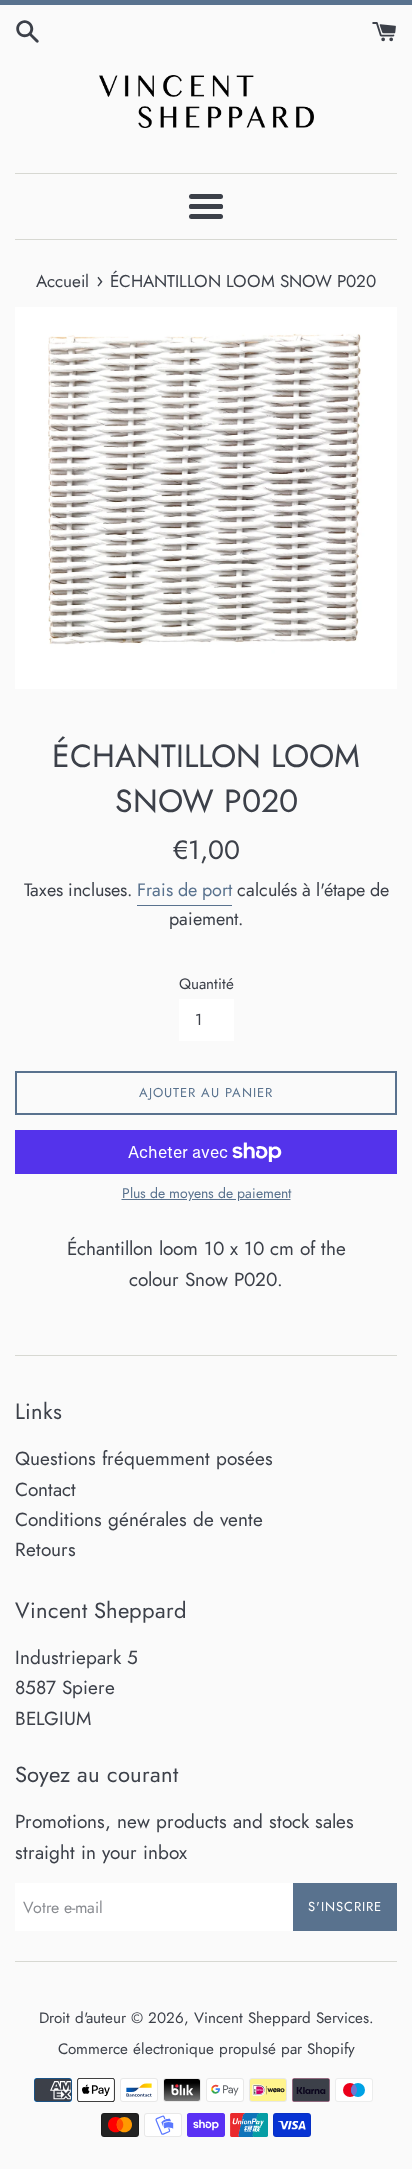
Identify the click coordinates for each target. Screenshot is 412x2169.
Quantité (206, 984)
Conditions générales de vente (139, 1519)
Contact (45, 1489)
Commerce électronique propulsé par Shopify (206, 2049)
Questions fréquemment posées (144, 1458)
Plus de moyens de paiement (206, 1193)
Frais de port (184, 890)
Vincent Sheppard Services (281, 2018)
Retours (45, 1549)
